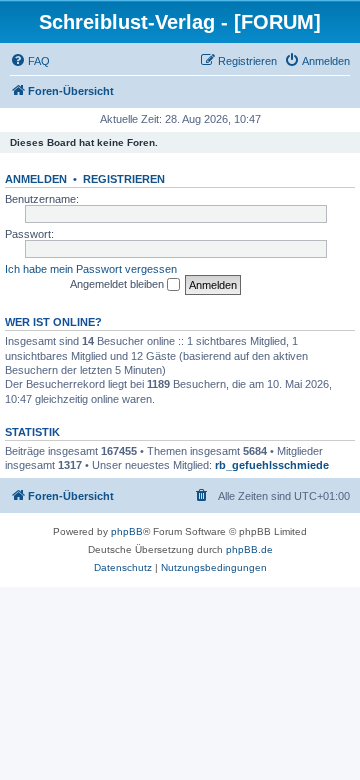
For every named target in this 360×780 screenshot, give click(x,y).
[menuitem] (30, 61)
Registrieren (124, 179)
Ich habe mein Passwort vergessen (91, 269)
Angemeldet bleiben (118, 284)
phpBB (127, 531)
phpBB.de (249, 549)
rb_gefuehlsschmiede (272, 465)
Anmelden (36, 179)
